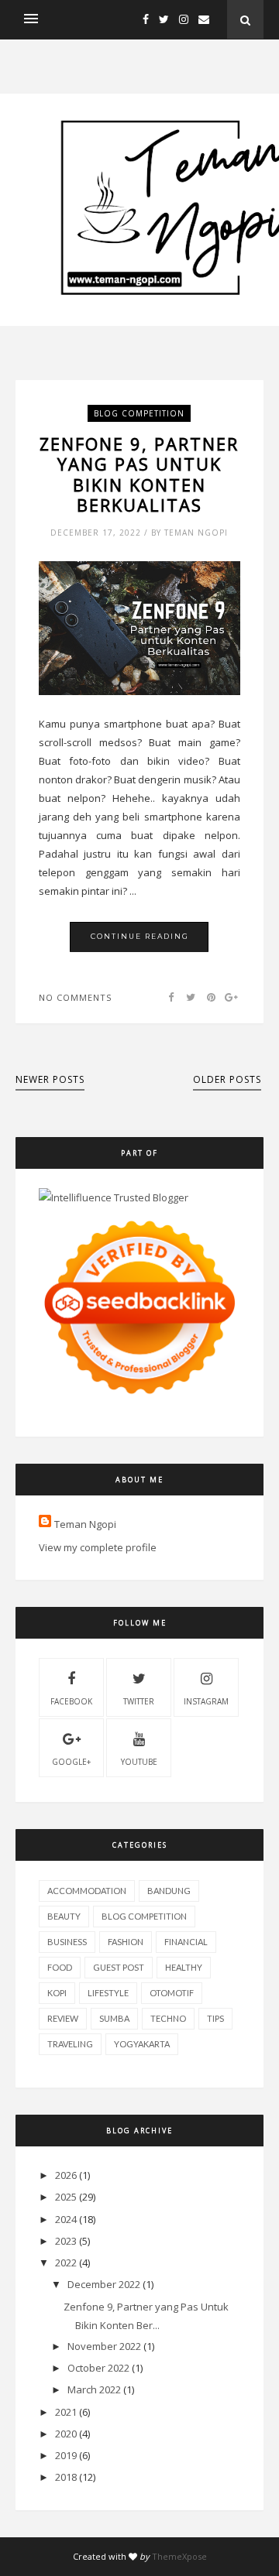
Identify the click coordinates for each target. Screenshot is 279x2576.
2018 (66, 2477)
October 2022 (98, 2368)
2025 (66, 2197)
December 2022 (104, 2284)
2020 (66, 2434)
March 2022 (94, 2389)
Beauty (64, 1916)
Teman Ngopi (85, 1524)
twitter (139, 1701)
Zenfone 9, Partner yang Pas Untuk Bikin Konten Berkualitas (139, 474)
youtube (139, 1762)
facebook (71, 1701)
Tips (215, 2018)
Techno (168, 2018)
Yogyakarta (142, 2044)
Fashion (126, 1942)
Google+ (71, 1762)
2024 (66, 2219)
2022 (66, 2263)
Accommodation (87, 1891)
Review (63, 2018)
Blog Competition (139, 413)
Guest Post (119, 1967)
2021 (66, 2412)
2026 (66, 2175)
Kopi (57, 1993)
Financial (186, 1942)
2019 (66, 2455)
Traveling (70, 2044)
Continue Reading (140, 936)
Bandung (169, 1891)
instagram (206, 1701)
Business (67, 1942)
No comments (75, 997)
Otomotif (172, 1993)
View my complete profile (98, 1547)
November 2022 (104, 2346)
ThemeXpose (179, 2556)
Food (60, 1967)
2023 (66, 2241)
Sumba (114, 2018)
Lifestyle (108, 1993)
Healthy (184, 1967)
